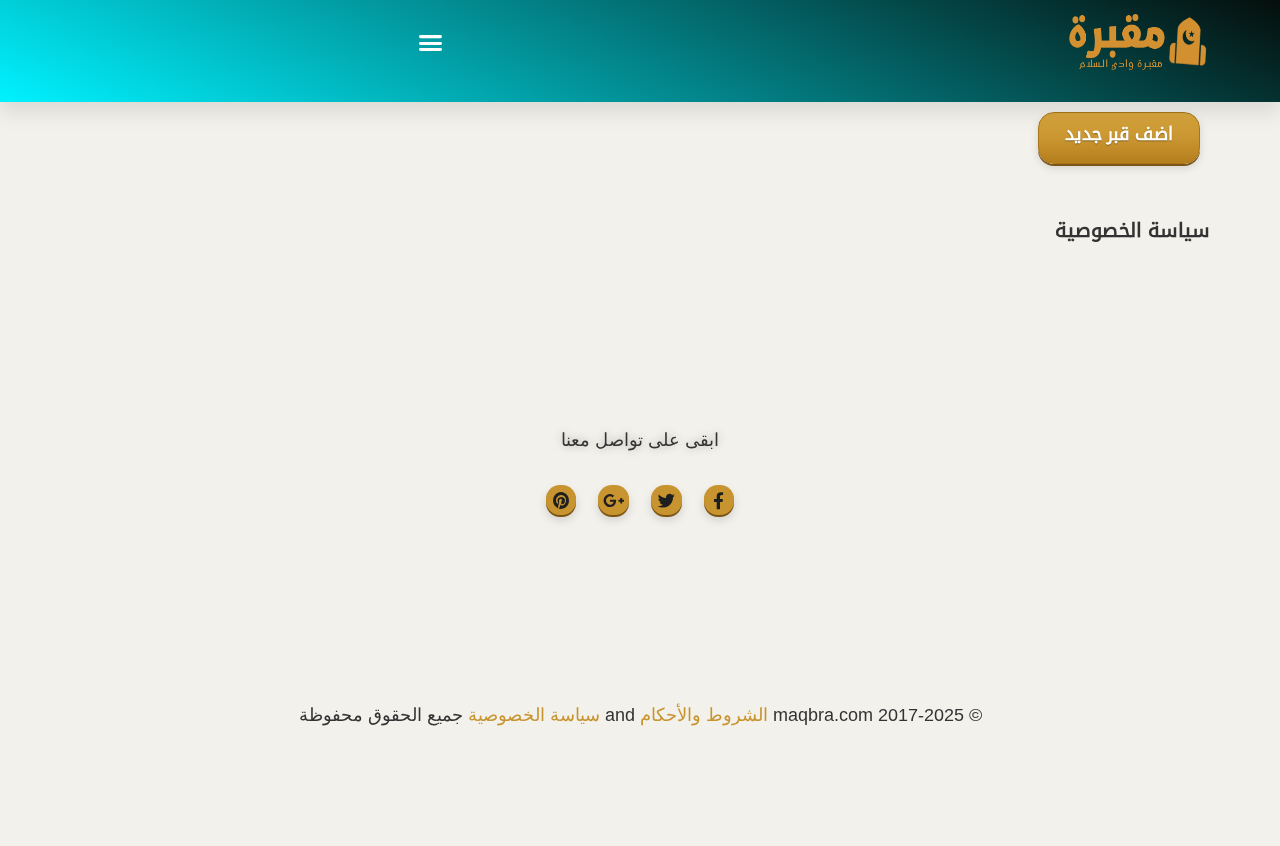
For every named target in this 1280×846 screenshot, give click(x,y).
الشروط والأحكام (704, 714)
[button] (430, 42)
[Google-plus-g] (613, 500)
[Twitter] (666, 500)
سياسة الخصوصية (534, 714)
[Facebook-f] (719, 500)
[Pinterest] (561, 500)
